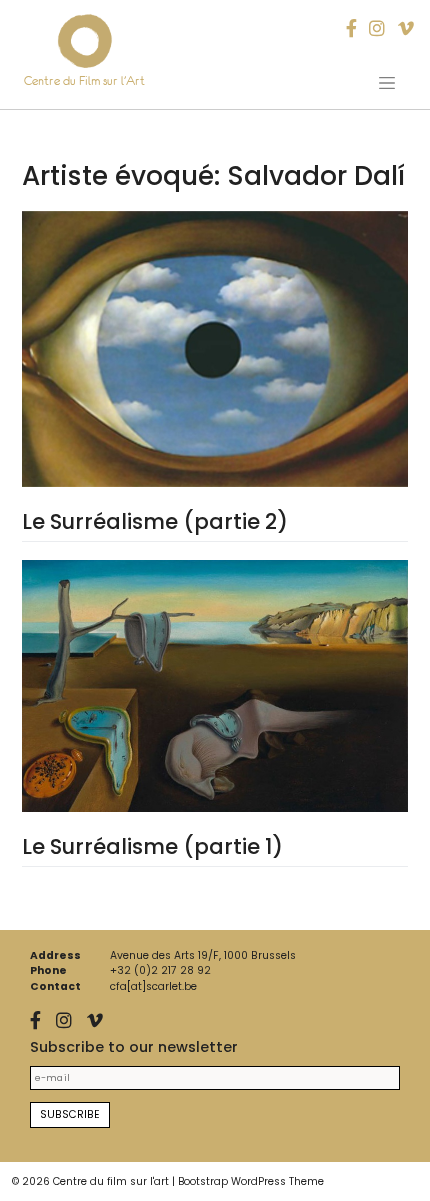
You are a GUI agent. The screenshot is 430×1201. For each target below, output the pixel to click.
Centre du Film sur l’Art (84, 80)
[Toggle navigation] (387, 83)
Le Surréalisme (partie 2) (155, 521)
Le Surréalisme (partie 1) (152, 846)
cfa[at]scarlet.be (153, 986)
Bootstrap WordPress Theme (251, 1181)
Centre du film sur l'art (111, 1181)
